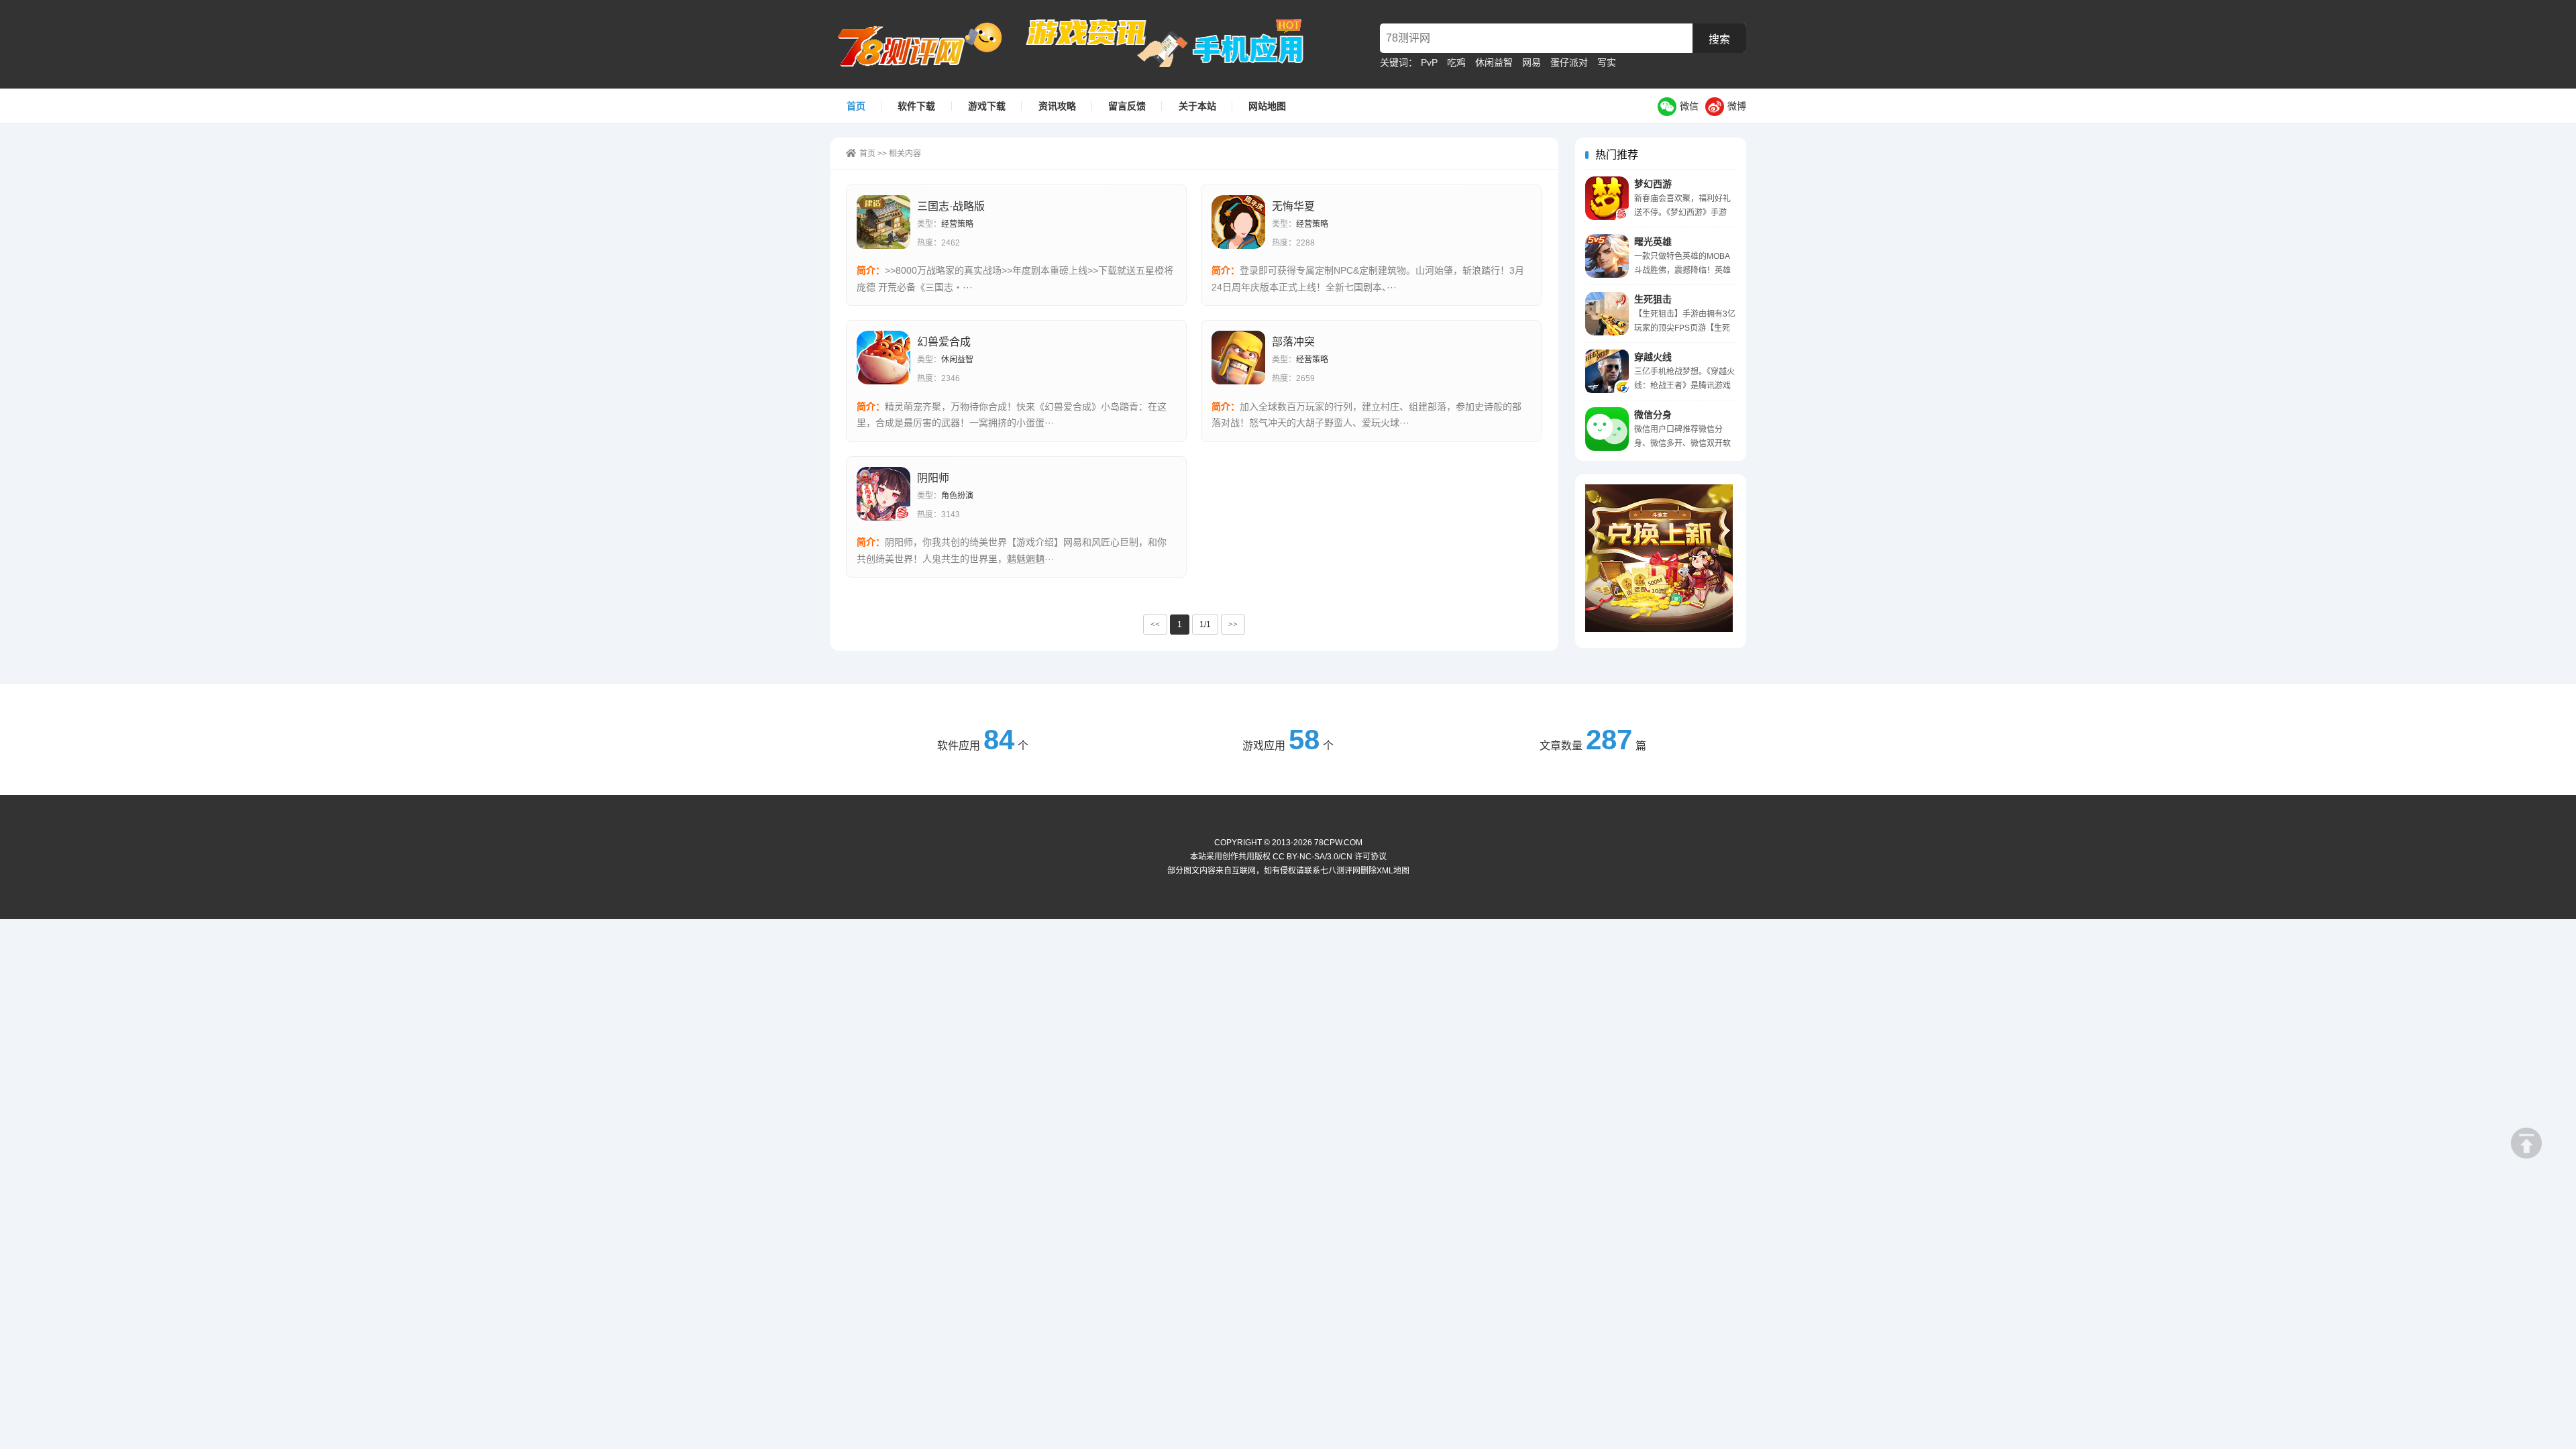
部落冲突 (1293, 342)
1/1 (1205, 625)
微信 (1689, 106)
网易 (1532, 62)
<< (1155, 625)
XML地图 (1393, 871)
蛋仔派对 (1569, 62)
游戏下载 (987, 106)
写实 (1607, 62)
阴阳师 (933, 478)
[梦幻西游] (1607, 198)
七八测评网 (927, 44)
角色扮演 (957, 496)
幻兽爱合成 (944, 342)
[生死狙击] (1607, 314)
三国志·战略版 (951, 206)
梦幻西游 (1653, 184)
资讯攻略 (1057, 106)
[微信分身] (1607, 429)
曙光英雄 (1653, 241)
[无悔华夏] (1238, 222)
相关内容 (905, 154)
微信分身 (1653, 415)
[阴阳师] (883, 494)
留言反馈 (1127, 106)
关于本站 (1197, 106)
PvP (1429, 62)
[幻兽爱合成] (883, 358)
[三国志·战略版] (883, 222)
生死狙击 (1653, 299)
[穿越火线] (1607, 371)
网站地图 (1267, 106)
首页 (856, 106)
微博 (1737, 106)
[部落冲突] (1238, 358)
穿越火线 (1653, 357)
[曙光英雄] (1607, 256)
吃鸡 (1456, 62)
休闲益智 (1494, 62)
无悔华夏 (1293, 206)
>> (1233, 625)
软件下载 (916, 106)
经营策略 (957, 224)
